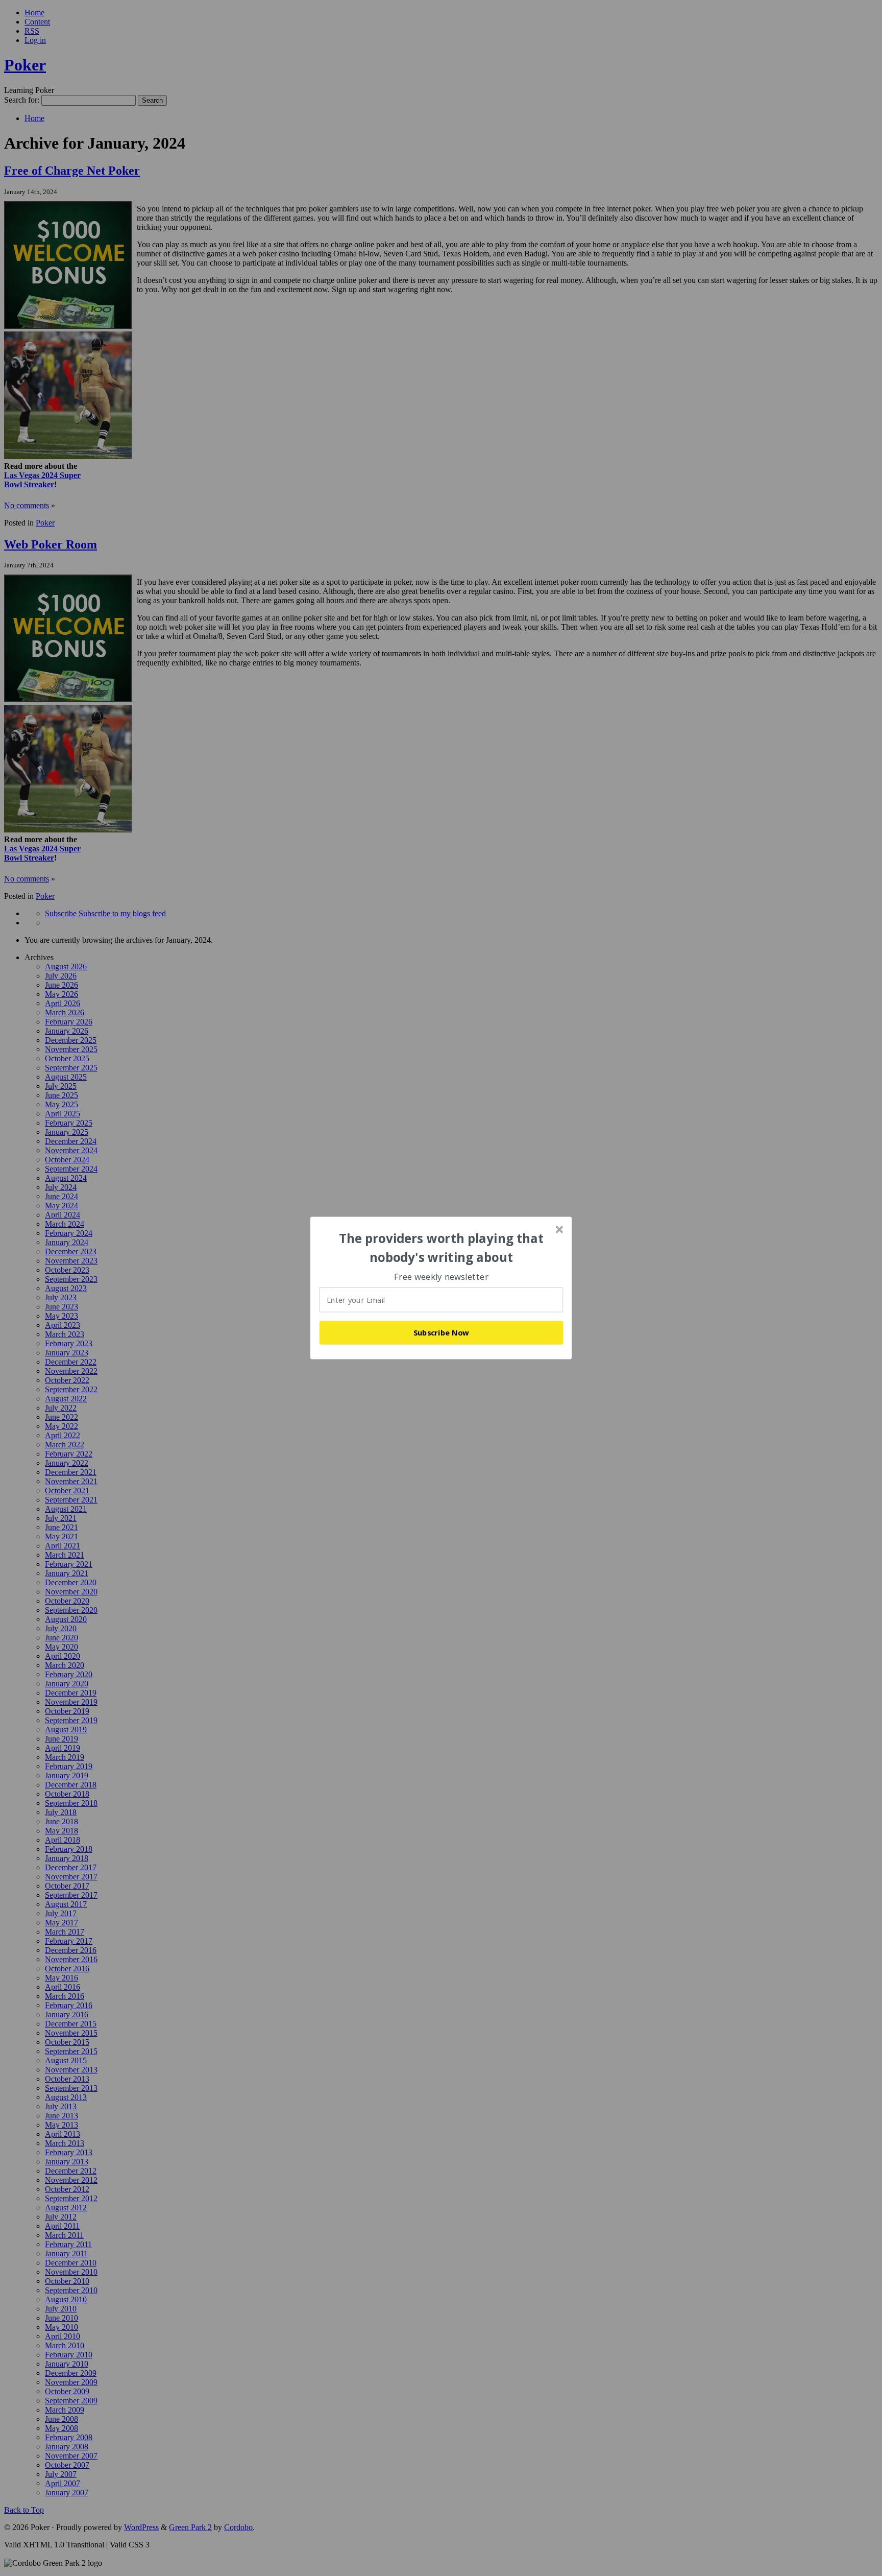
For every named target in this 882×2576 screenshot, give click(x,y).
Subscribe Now (442, 1332)
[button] (442, 1248)
